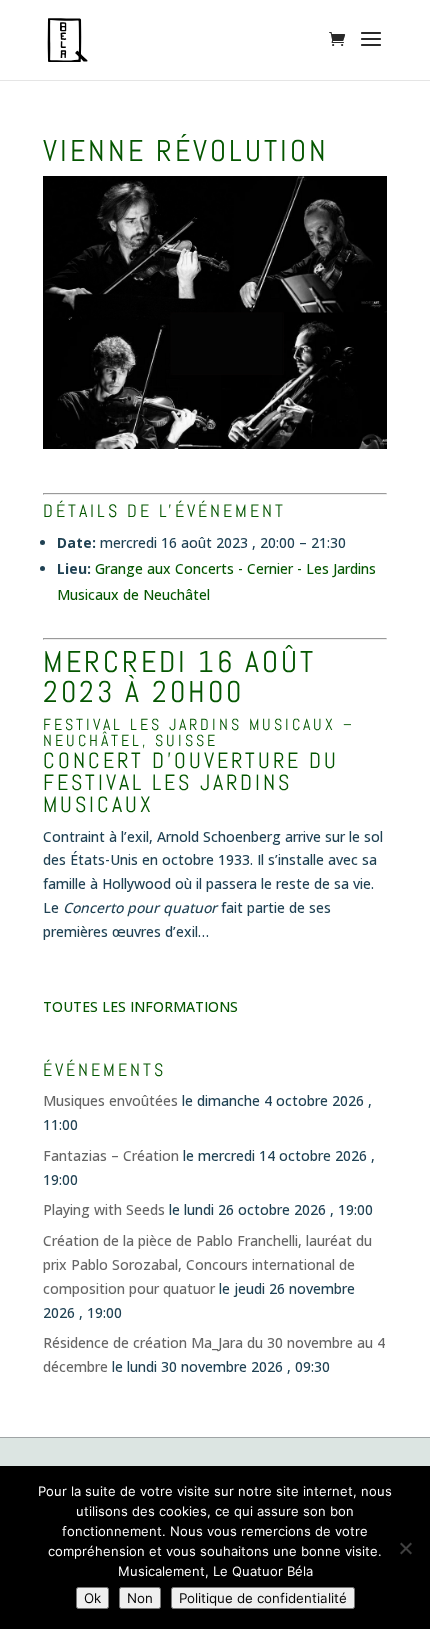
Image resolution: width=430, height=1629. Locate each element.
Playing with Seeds (104, 1209)
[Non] (405, 1548)
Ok (92, 1598)
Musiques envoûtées (110, 1100)
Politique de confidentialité (263, 1598)
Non (140, 1598)
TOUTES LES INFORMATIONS (140, 1006)
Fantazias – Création (111, 1155)
